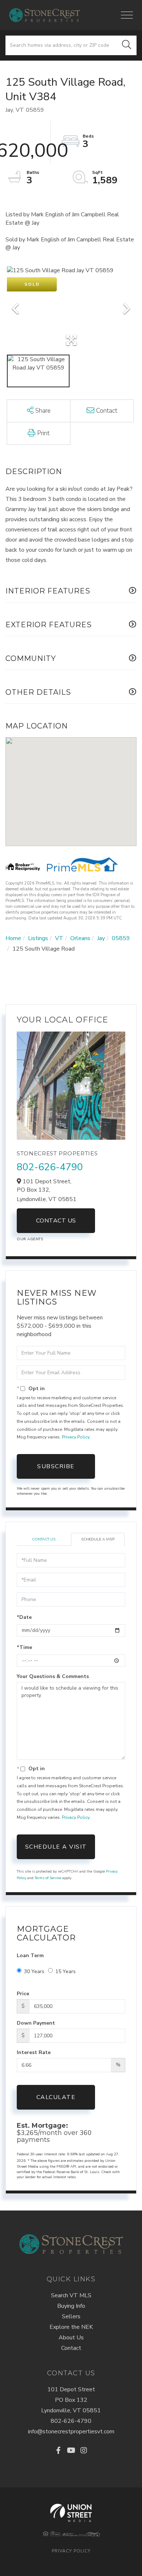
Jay (101, 938)
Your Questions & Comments (53, 1676)
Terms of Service (48, 1878)
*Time (24, 1647)
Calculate (56, 2097)
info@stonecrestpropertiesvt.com (71, 2432)
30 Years (34, 1971)
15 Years (66, 1971)
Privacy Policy (76, 1437)
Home (13, 938)
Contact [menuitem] (71, 2348)
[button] (127, 45)
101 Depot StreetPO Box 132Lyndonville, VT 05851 (71, 2400)
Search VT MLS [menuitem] (71, 2295)
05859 (121, 938)
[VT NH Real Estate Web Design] (71, 2513)
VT (59, 938)
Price (23, 1994)
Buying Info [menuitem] (71, 2306)
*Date (24, 1617)
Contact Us (56, 1221)
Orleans (80, 938)
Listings (38, 938)
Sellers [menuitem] (71, 2316)
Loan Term (30, 1956)
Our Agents (30, 1239)
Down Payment (36, 2023)
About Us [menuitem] (71, 2338)
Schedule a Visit (98, 1539)
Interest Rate (34, 2052)
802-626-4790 (50, 1167)
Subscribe (56, 1466)
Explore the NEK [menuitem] (71, 2327)
